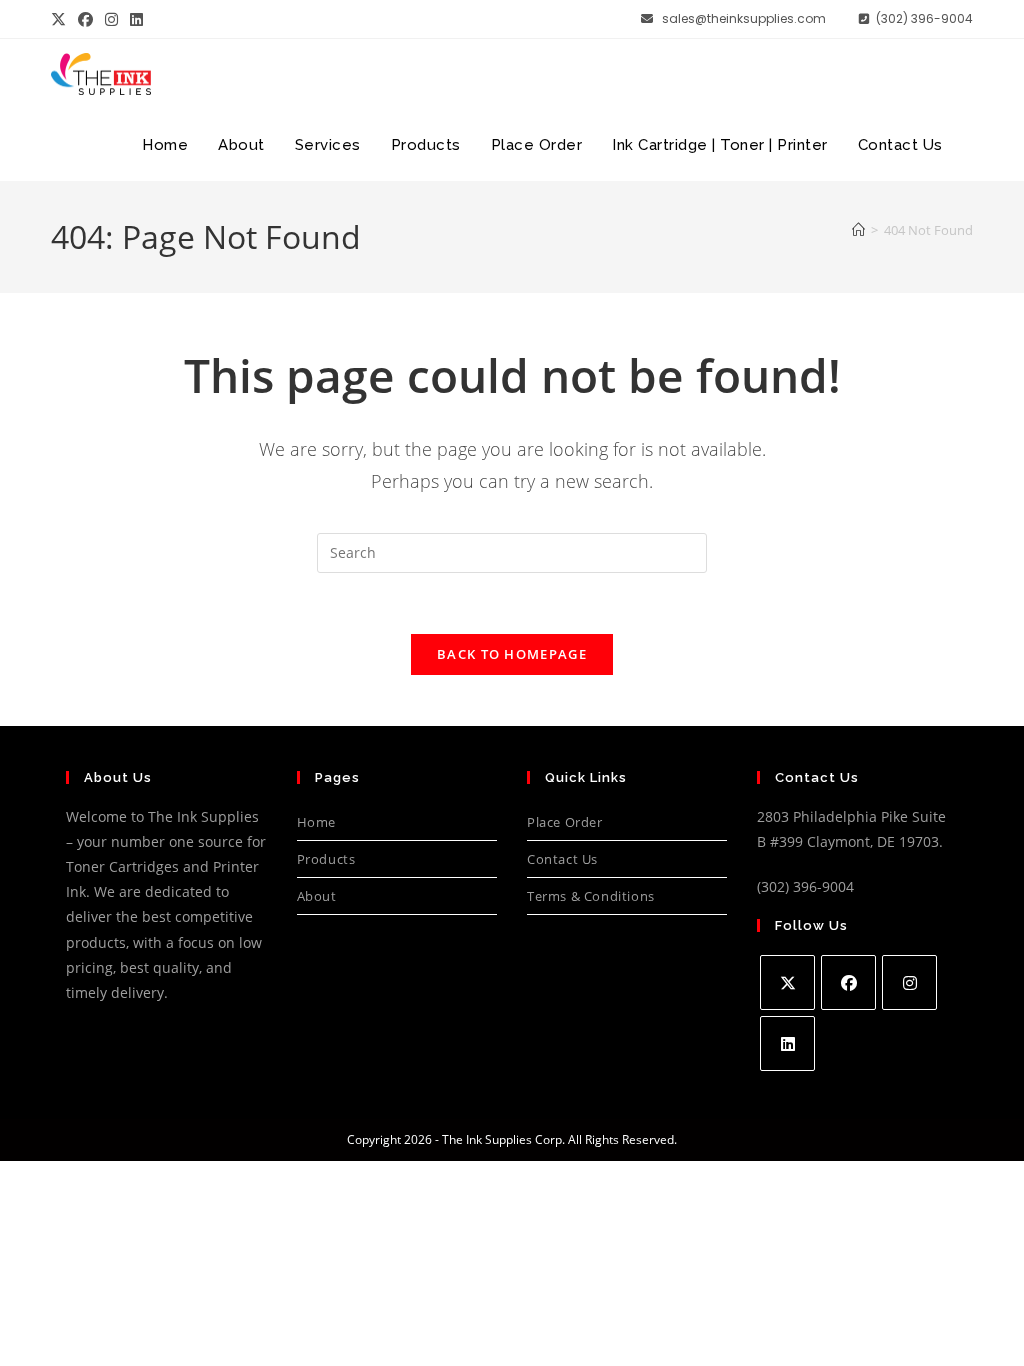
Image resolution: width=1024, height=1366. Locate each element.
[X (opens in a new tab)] (61, 19)
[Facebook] (848, 982)
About (317, 896)
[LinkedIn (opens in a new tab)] (136, 19)
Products (326, 859)
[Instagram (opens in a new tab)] (111, 19)
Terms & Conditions (591, 896)
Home (316, 822)
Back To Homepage (512, 654)
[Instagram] (909, 982)
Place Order (565, 822)
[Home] (858, 230)
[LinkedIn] (787, 1043)
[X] (787, 982)
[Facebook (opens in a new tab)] (85, 19)
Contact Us (562, 859)
